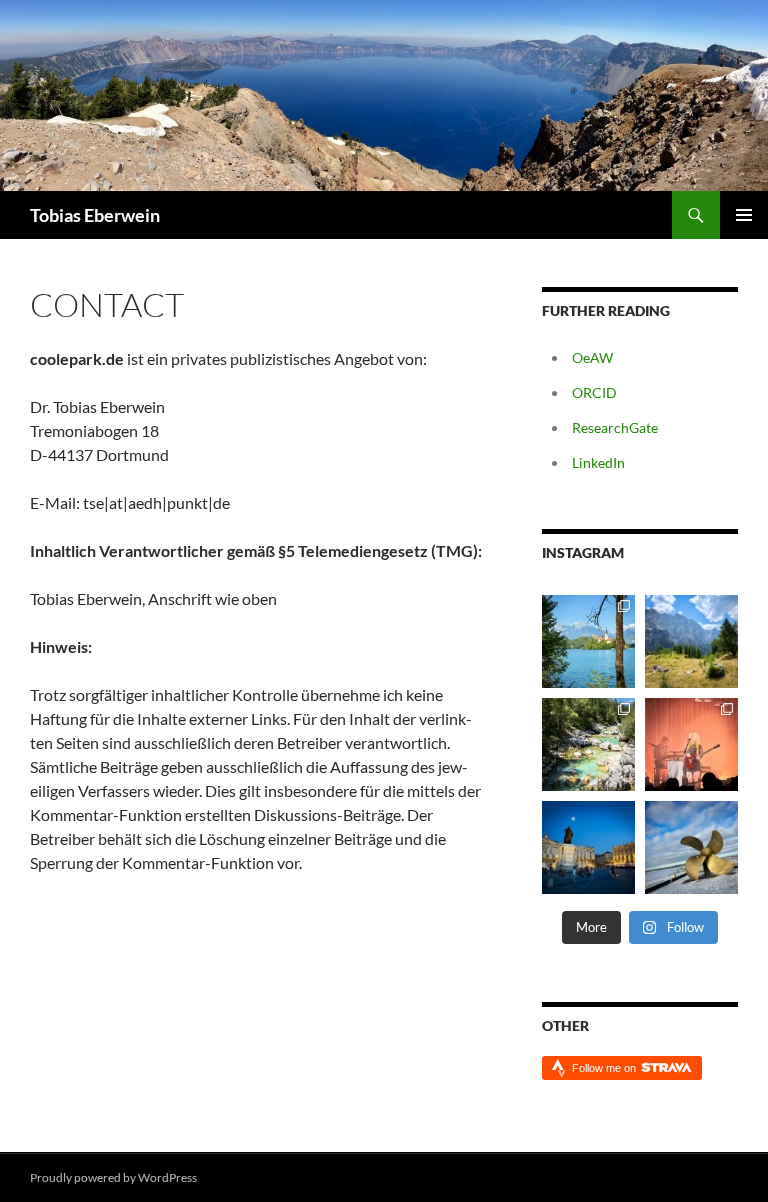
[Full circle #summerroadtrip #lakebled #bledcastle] (588, 641)
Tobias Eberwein (95, 215)
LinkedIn (598, 462)
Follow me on (605, 1068)
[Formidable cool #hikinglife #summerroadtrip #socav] (588, 744)
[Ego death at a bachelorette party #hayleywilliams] (691, 744)
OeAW (592, 357)
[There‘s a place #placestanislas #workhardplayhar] (588, 847)
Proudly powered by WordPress (113, 1177)
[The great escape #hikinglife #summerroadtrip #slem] (691, 641)
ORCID (594, 392)
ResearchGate (615, 427)
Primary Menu (744, 215)
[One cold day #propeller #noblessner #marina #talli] (691, 847)
